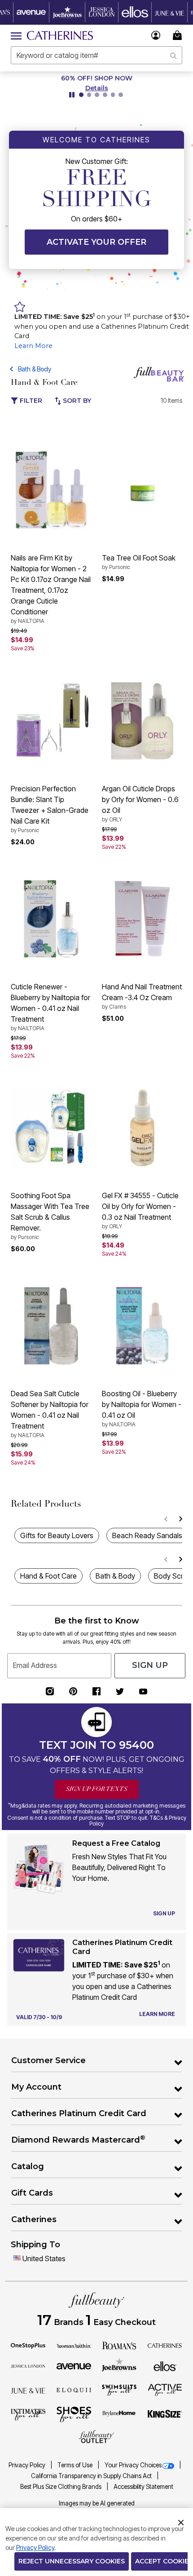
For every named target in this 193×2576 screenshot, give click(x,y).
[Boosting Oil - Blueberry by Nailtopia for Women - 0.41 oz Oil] (142, 1326)
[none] (51, 490)
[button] (156, 35)
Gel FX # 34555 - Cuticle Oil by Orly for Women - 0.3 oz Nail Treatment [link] (140, 1210)
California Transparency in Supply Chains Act (92, 2476)
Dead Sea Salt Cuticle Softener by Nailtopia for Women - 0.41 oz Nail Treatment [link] (50, 1414)
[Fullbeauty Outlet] (96, 2437)
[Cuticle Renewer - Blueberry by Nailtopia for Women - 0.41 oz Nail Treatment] (51, 919)
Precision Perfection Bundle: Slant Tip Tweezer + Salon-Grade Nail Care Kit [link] (50, 809)
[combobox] (96, 55)
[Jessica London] (28, 2365)
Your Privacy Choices (133, 2465)
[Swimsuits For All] (119, 2390)
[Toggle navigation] (16, 35)
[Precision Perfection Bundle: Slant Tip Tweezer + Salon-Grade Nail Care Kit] (51, 720)
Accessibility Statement (143, 2487)
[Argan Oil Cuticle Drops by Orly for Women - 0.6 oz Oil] (142, 721)
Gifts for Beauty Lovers (57, 1535)
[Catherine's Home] (60, 35)
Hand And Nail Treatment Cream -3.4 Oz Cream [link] (142, 996)
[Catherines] (165, 2345)
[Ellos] (165, 2365)
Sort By (76, 401)
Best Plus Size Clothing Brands (61, 2487)
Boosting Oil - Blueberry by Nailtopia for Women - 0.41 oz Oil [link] (142, 1408)
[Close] (181, 2521)
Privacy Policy (28, 2465)
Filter (30, 401)
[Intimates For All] (28, 2414)
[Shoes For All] (74, 2414)
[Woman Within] (74, 2345)
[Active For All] (165, 2389)
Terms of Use (76, 2465)
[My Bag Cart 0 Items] (179, 35)
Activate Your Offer (96, 242)
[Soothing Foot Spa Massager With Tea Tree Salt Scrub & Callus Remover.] (51, 1128)
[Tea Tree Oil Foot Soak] (142, 490)
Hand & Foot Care (48, 1576)
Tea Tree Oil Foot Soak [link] (139, 562)
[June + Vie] (28, 2390)
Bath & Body (35, 369)
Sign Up (150, 1665)
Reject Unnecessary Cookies (72, 2561)
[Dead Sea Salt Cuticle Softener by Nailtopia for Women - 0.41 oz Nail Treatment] (51, 1326)
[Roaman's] (119, 2345)
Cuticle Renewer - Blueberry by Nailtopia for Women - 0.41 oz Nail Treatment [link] (50, 1007)
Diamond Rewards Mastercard (78, 2139)
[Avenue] (74, 2365)
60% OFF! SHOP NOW (97, 78)
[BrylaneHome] (119, 2414)
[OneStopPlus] (28, 2345)
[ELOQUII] (74, 2389)
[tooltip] (31, 12)
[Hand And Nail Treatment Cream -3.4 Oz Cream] (142, 919)
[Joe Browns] (119, 2365)
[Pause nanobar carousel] (72, 95)
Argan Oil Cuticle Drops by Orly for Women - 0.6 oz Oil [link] (140, 803)
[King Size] (165, 2414)
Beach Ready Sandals (147, 1535)
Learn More (33, 346)
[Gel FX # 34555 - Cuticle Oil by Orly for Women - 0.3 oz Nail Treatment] (142, 1127)
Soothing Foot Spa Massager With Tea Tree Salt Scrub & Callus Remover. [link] (50, 1216)
